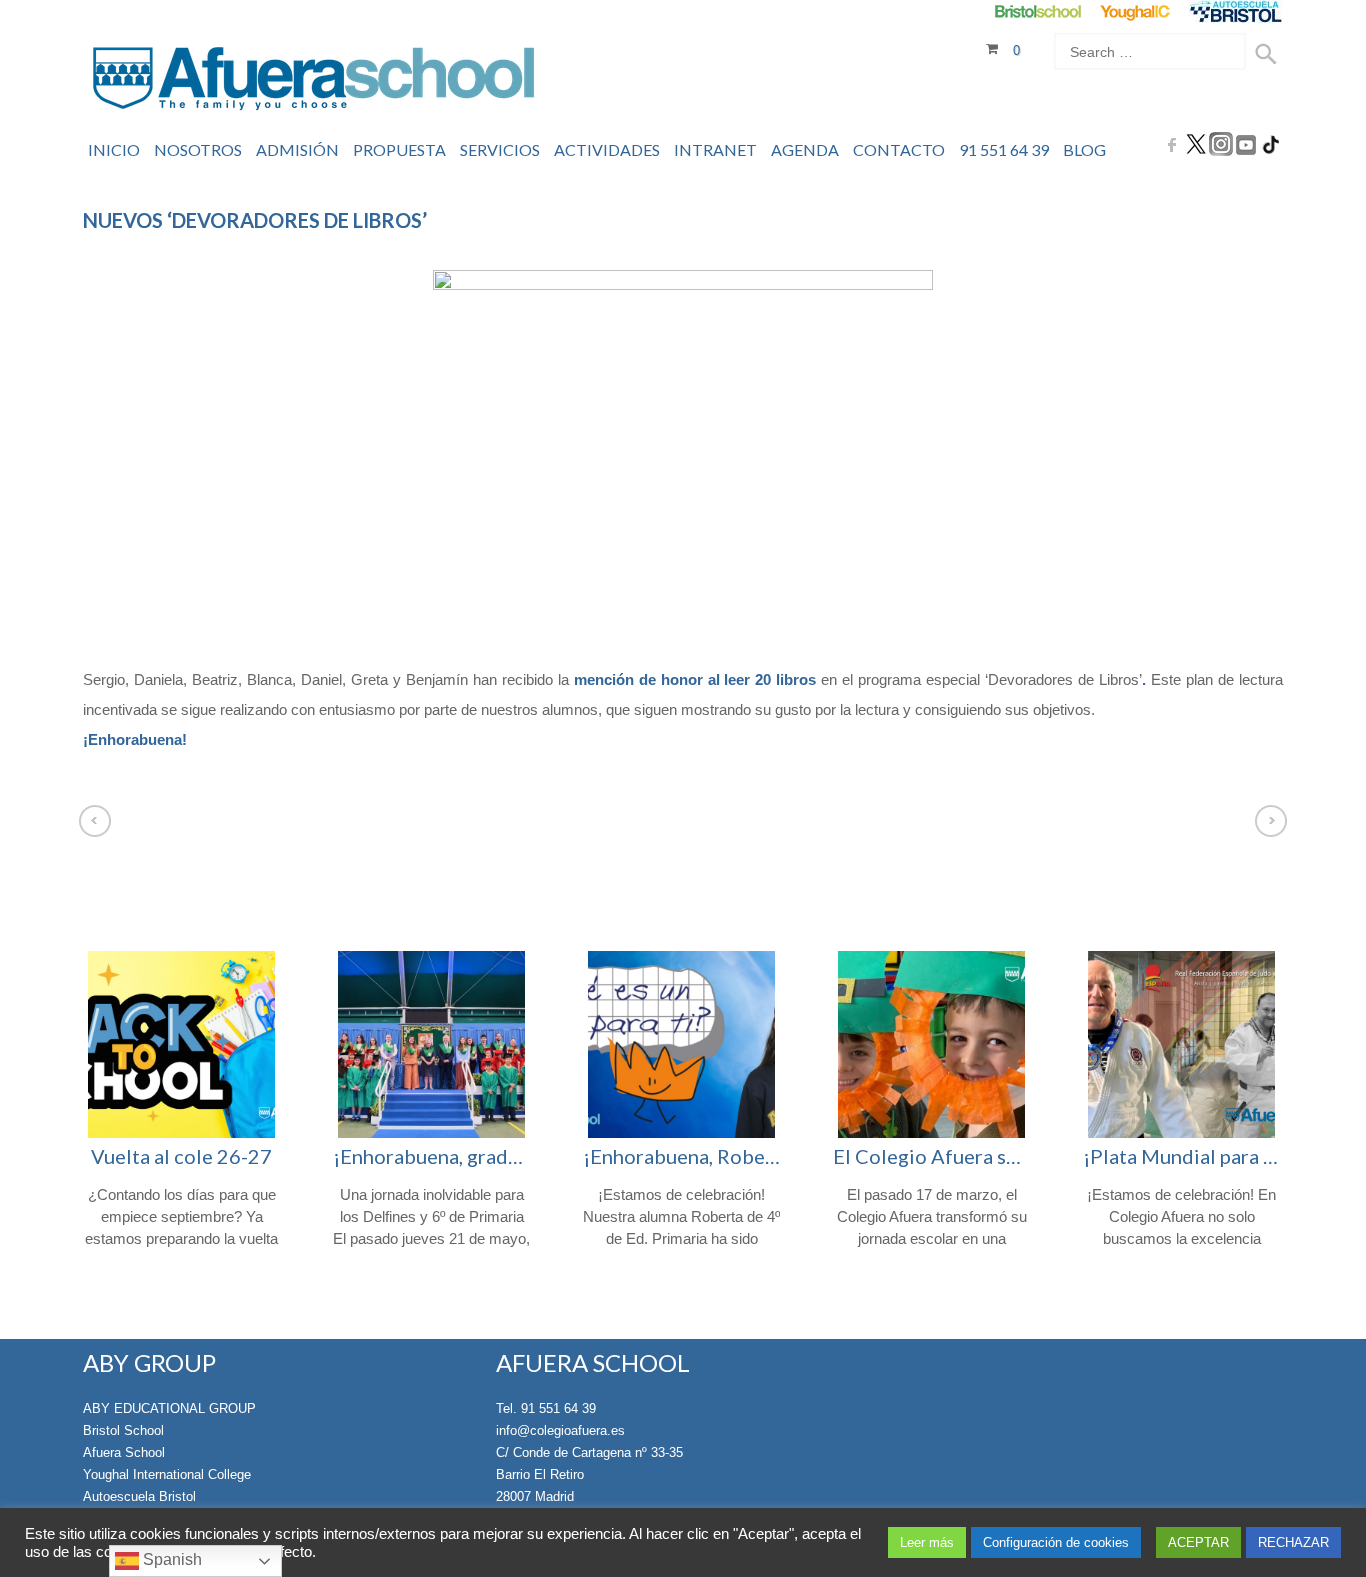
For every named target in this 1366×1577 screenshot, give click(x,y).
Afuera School (124, 1452)
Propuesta (399, 149)
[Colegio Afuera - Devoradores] (683, 457)
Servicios (500, 149)
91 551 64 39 (1004, 149)
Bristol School (123, 1430)
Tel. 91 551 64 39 (546, 1408)
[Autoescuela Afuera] (1235, 11)
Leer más (927, 1542)
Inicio (114, 149)
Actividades (607, 149)
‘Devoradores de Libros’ (1063, 679)
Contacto (899, 149)
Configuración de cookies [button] (1056, 1542)
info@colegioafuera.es (560, 1430)
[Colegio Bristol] (1037, 11)
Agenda (805, 149)
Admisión (297, 149)
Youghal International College (167, 1474)
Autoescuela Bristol (139, 1496)
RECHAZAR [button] (1293, 1542)
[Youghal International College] (1136, 11)
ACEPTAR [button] (1198, 1542)
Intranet (715, 149)
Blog (1084, 149)
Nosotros (198, 149)
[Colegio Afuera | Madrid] (313, 81)
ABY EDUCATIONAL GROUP (169, 1408)
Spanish (170, 1559)
